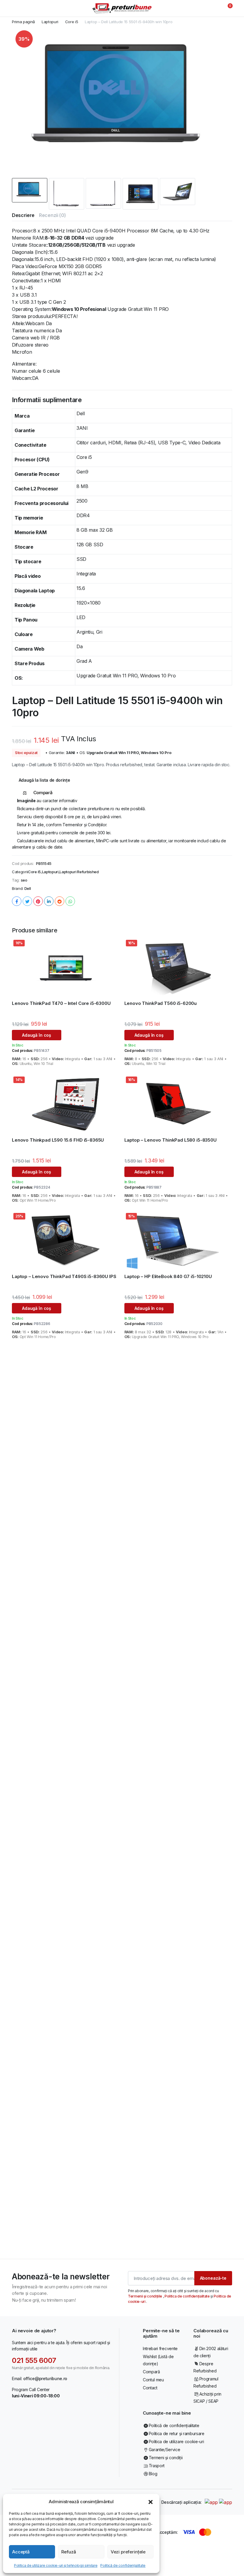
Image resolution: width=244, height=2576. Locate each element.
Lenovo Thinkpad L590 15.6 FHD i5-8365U (58, 1140)
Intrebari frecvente (160, 2348)
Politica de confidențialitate (187, 2296)
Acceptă (21, 2552)
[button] (151, 2502)
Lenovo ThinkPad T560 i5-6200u (161, 1003)
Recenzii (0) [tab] (52, 215)
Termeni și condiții (166, 2458)
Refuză (69, 2552)
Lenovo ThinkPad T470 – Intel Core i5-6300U (61, 1003)
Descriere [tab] (23, 215)
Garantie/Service (164, 2450)
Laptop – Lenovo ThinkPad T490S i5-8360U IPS (64, 1276)
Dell (28, 888)
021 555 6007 (34, 2360)
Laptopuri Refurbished (79, 872)
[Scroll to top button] (234, 2549)
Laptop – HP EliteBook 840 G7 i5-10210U (168, 1276)
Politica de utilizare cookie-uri (176, 2442)
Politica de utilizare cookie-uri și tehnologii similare (56, 2565)
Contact (150, 2388)
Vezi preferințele (128, 2552)
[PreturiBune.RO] (122, 8)
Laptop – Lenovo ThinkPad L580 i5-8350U (171, 1140)
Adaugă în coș (37, 1035)
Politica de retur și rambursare (177, 2433)
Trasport (157, 2466)
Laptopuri (50, 22)
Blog (153, 2474)
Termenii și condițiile (146, 2296)
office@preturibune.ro (45, 2378)
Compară (151, 2372)
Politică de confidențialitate (123, 2565)
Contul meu (153, 2380)
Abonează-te (213, 2278)
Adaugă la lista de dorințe (44, 780)
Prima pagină (23, 22)
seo (24, 880)
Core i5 (72, 22)
